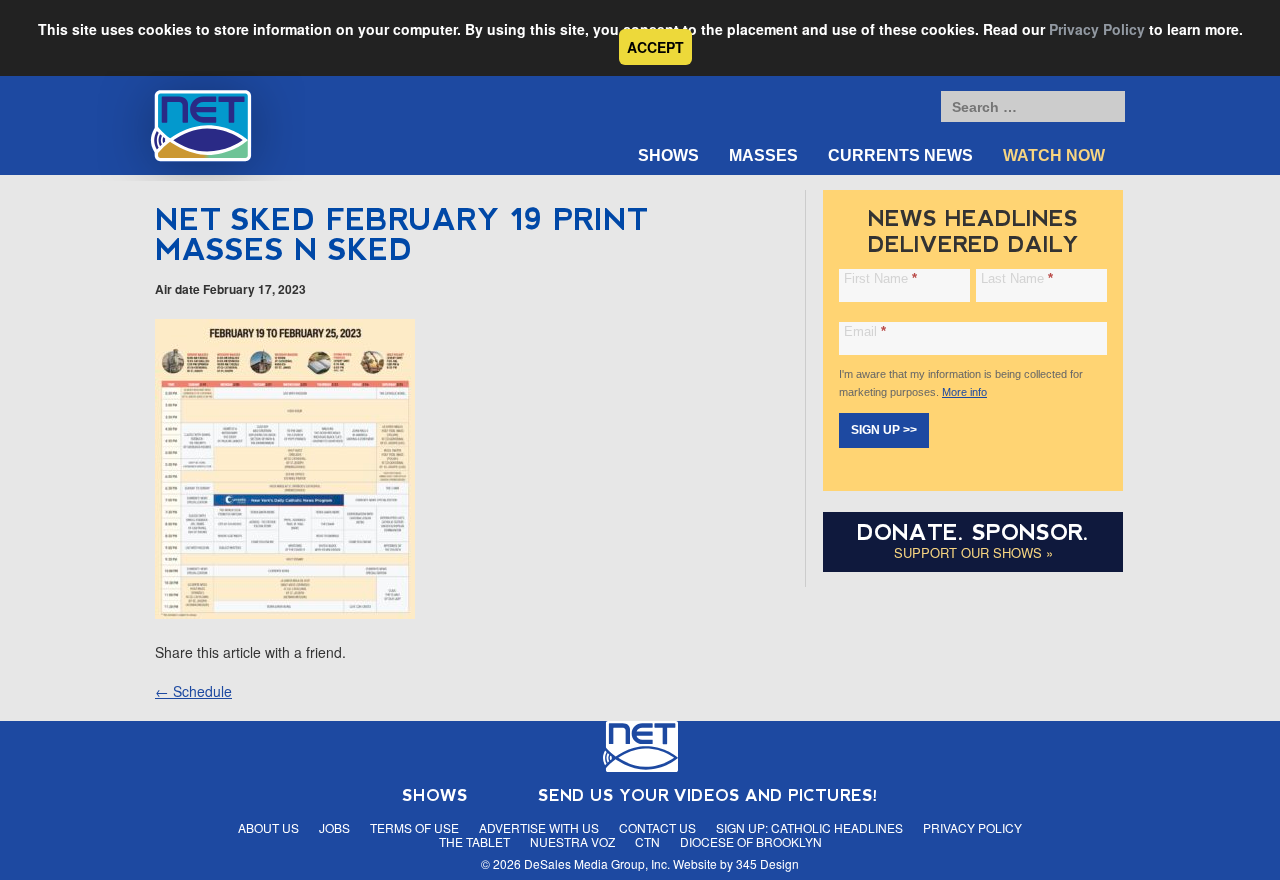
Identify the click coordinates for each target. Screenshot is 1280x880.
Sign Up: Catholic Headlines (809, 827)
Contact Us (657, 827)
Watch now (1054, 155)
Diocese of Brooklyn (751, 841)
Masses (763, 155)
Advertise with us (539, 827)
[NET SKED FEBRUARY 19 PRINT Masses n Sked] (285, 613)
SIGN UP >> (884, 430)
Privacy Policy (1097, 29)
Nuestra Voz (572, 841)
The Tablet (474, 841)
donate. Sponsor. (973, 532)
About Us (268, 827)
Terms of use (414, 827)
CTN (647, 841)
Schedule (193, 691)
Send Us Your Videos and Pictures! (708, 795)
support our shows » (973, 552)
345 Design (767, 863)
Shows (668, 155)
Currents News (900, 155)
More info (964, 392)
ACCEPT (655, 47)
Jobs (334, 827)
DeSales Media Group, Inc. (597, 863)
